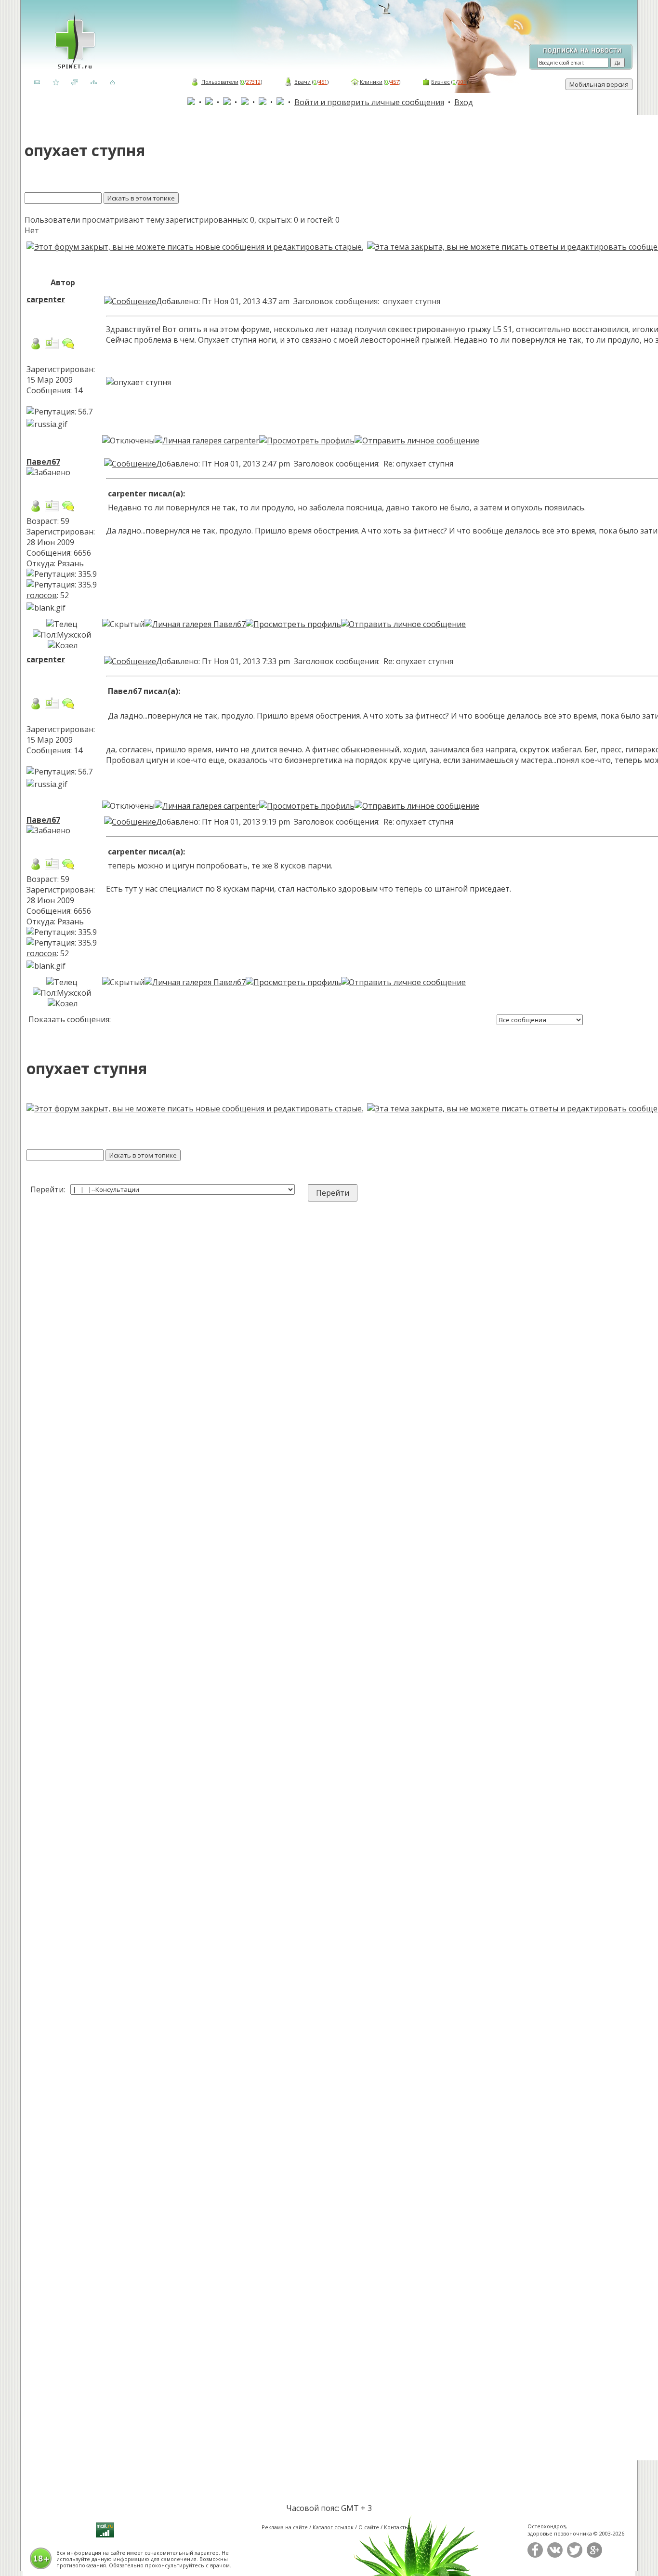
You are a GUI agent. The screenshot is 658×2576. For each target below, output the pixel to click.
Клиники (371, 82)
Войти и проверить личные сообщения (369, 102)
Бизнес (441, 82)
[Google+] (594, 2556)
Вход (464, 102)
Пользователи (220, 82)
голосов (42, 595)
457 (395, 82)
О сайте (369, 2527)
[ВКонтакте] (555, 2556)
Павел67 (43, 462)
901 (462, 82)
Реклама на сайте (285, 2527)
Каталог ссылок (333, 2527)
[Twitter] (575, 2556)
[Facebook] (535, 2556)
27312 (253, 82)
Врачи (303, 82)
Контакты (396, 2527)
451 (323, 82)
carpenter (46, 299)
